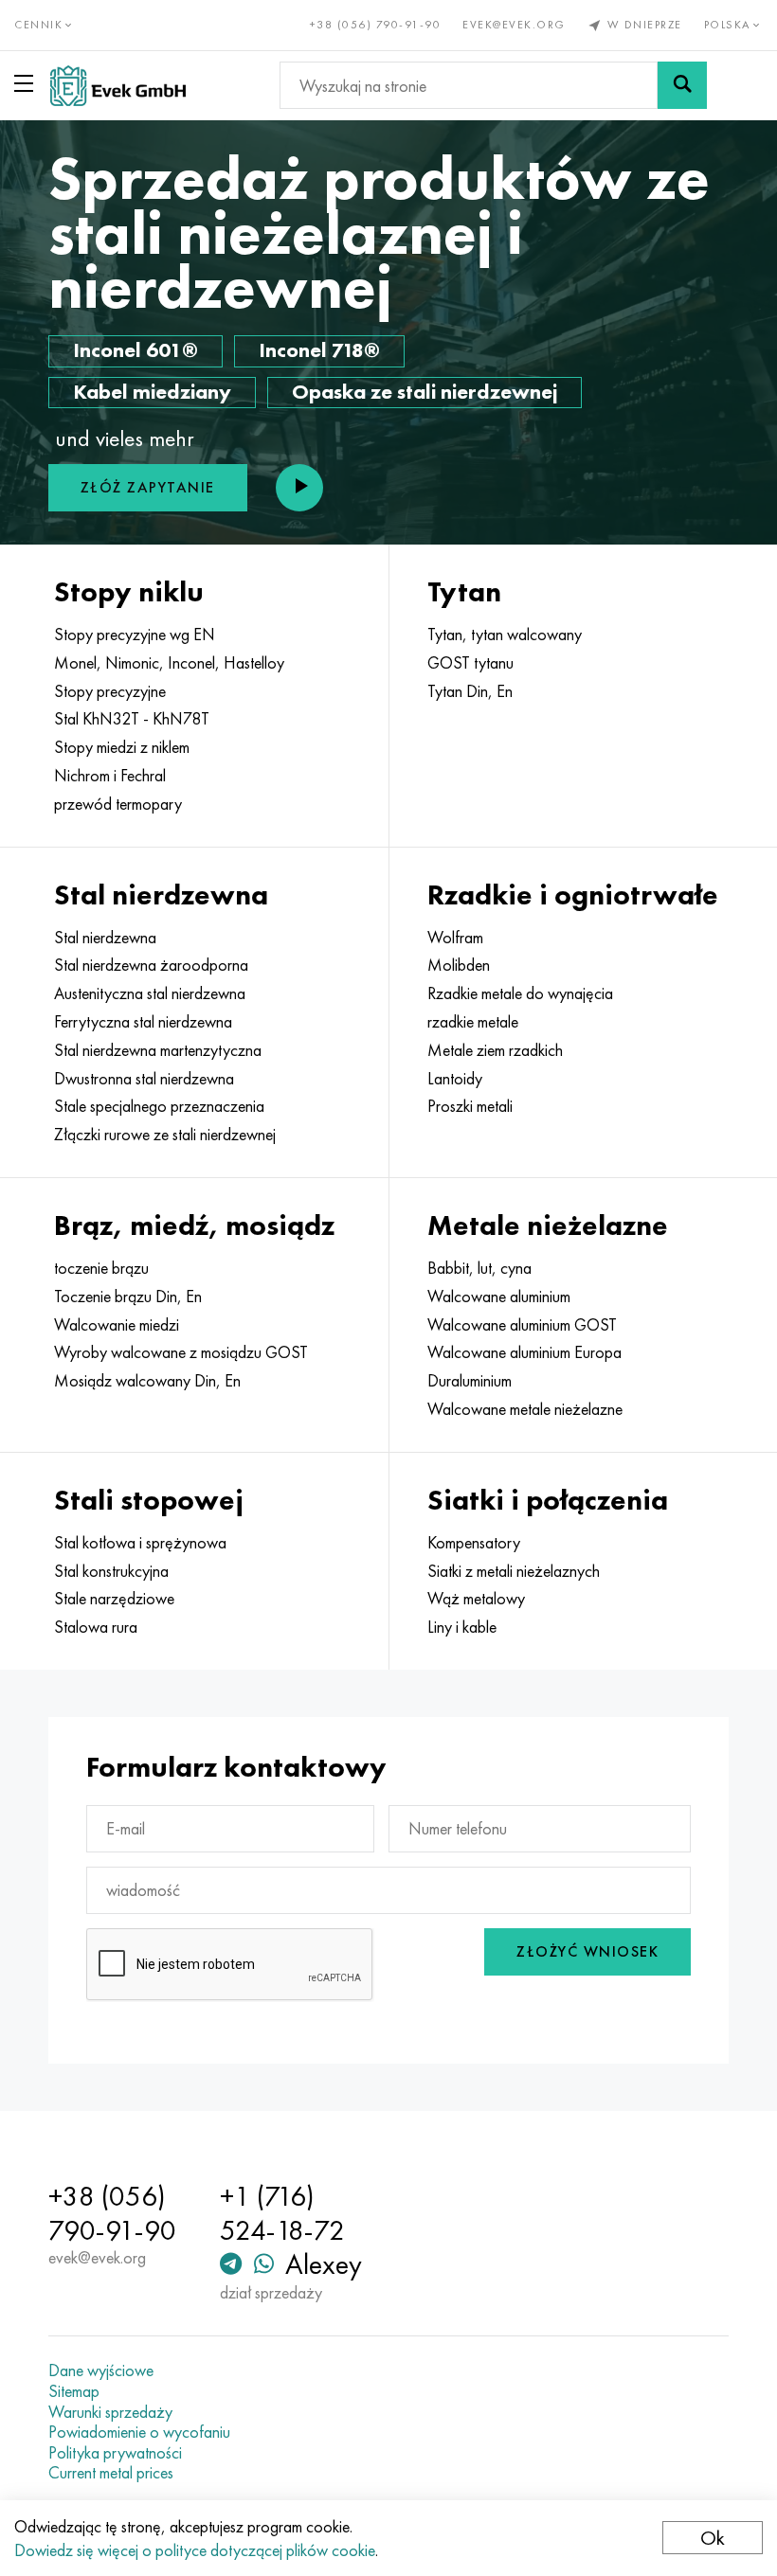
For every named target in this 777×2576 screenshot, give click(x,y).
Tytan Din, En (470, 691)
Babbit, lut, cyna (479, 1268)
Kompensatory (474, 1543)
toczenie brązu (101, 1268)
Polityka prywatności (115, 2453)
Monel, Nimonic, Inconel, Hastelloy (169, 663)
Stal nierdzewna (105, 938)
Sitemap (74, 2391)
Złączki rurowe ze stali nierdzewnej (165, 1135)
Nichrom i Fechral (110, 776)
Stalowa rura (96, 1627)
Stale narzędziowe (114, 1599)
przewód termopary (118, 804)
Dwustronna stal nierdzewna (144, 1079)
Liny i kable (462, 1627)
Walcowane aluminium (499, 1297)
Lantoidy (455, 1079)
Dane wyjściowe (101, 2370)
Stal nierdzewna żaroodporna (151, 965)
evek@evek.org (514, 25)
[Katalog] (27, 83)
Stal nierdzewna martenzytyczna (158, 1050)
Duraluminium (470, 1381)
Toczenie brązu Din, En (128, 1297)
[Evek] (118, 86)
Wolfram (455, 938)
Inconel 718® (319, 350)
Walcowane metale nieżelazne (525, 1409)
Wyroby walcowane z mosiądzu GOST (181, 1352)
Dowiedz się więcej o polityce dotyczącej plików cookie (195, 2550)
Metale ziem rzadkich (495, 1050)
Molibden (459, 965)
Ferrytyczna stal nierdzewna (143, 1022)
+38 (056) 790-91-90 (376, 25)
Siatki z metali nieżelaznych (514, 1571)
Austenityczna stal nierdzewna (150, 993)
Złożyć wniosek (587, 1951)
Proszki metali (470, 1106)
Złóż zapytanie (148, 487)
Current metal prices (111, 2473)
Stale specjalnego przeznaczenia (159, 1106)
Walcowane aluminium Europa (524, 1352)
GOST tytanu (470, 663)
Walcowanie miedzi (117, 1325)
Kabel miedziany (152, 392)
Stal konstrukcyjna (111, 1571)
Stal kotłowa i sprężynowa (140, 1543)
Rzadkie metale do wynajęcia (520, 993)
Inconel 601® (136, 350)
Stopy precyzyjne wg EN (135, 635)
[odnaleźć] (682, 85)
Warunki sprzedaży (110, 2412)
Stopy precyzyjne (110, 691)
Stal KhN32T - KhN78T (132, 719)
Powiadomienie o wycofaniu (139, 2432)
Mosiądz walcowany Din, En (147, 1381)
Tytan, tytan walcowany (505, 635)
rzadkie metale (473, 1022)
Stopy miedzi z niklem (122, 747)
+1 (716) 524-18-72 (282, 2213)
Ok (713, 2538)
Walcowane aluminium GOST (522, 1325)
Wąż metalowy (476, 1599)
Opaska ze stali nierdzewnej (425, 392)
